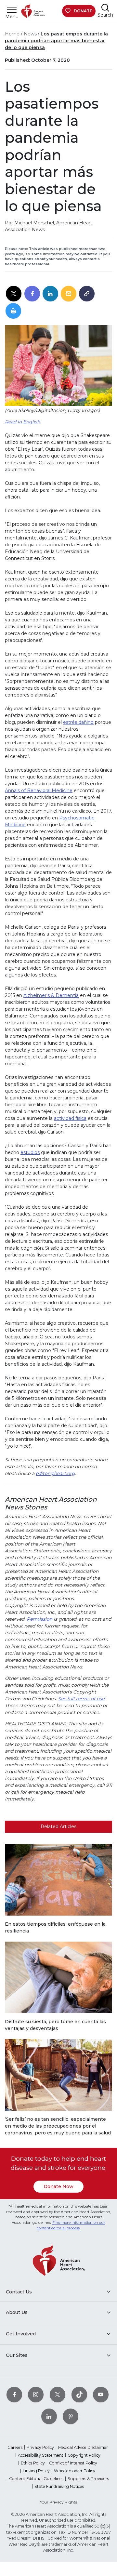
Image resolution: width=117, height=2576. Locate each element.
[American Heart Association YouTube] (101, 2394)
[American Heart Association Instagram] (36, 2394)
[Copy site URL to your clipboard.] (87, 294)
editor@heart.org (55, 1473)
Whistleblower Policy (75, 2471)
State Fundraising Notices (59, 2486)
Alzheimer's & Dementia (51, 995)
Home (12, 34)
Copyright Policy (84, 2455)
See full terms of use (81, 1699)
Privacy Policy (40, 2447)
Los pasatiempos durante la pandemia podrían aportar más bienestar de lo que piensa (56, 41)
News (30, 34)
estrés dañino (78, 722)
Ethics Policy (33, 2463)
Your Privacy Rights (58, 2502)
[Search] (105, 8)
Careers (15, 2447)
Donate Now (58, 2186)
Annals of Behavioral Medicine (39, 790)
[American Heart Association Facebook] (14, 2394)
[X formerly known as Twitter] (58, 2394)
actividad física (70, 1118)
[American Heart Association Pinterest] (71, 2416)
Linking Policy (36, 2471)
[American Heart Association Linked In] (49, 2416)
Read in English (22, 422)
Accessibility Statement (41, 2455)
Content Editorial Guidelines (36, 2479)
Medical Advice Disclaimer (83, 2447)
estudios (30, 1152)
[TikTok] (79, 2394)
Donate (83, 11)
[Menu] (12, 10)
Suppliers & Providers (88, 2479)
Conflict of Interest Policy (73, 2463)
